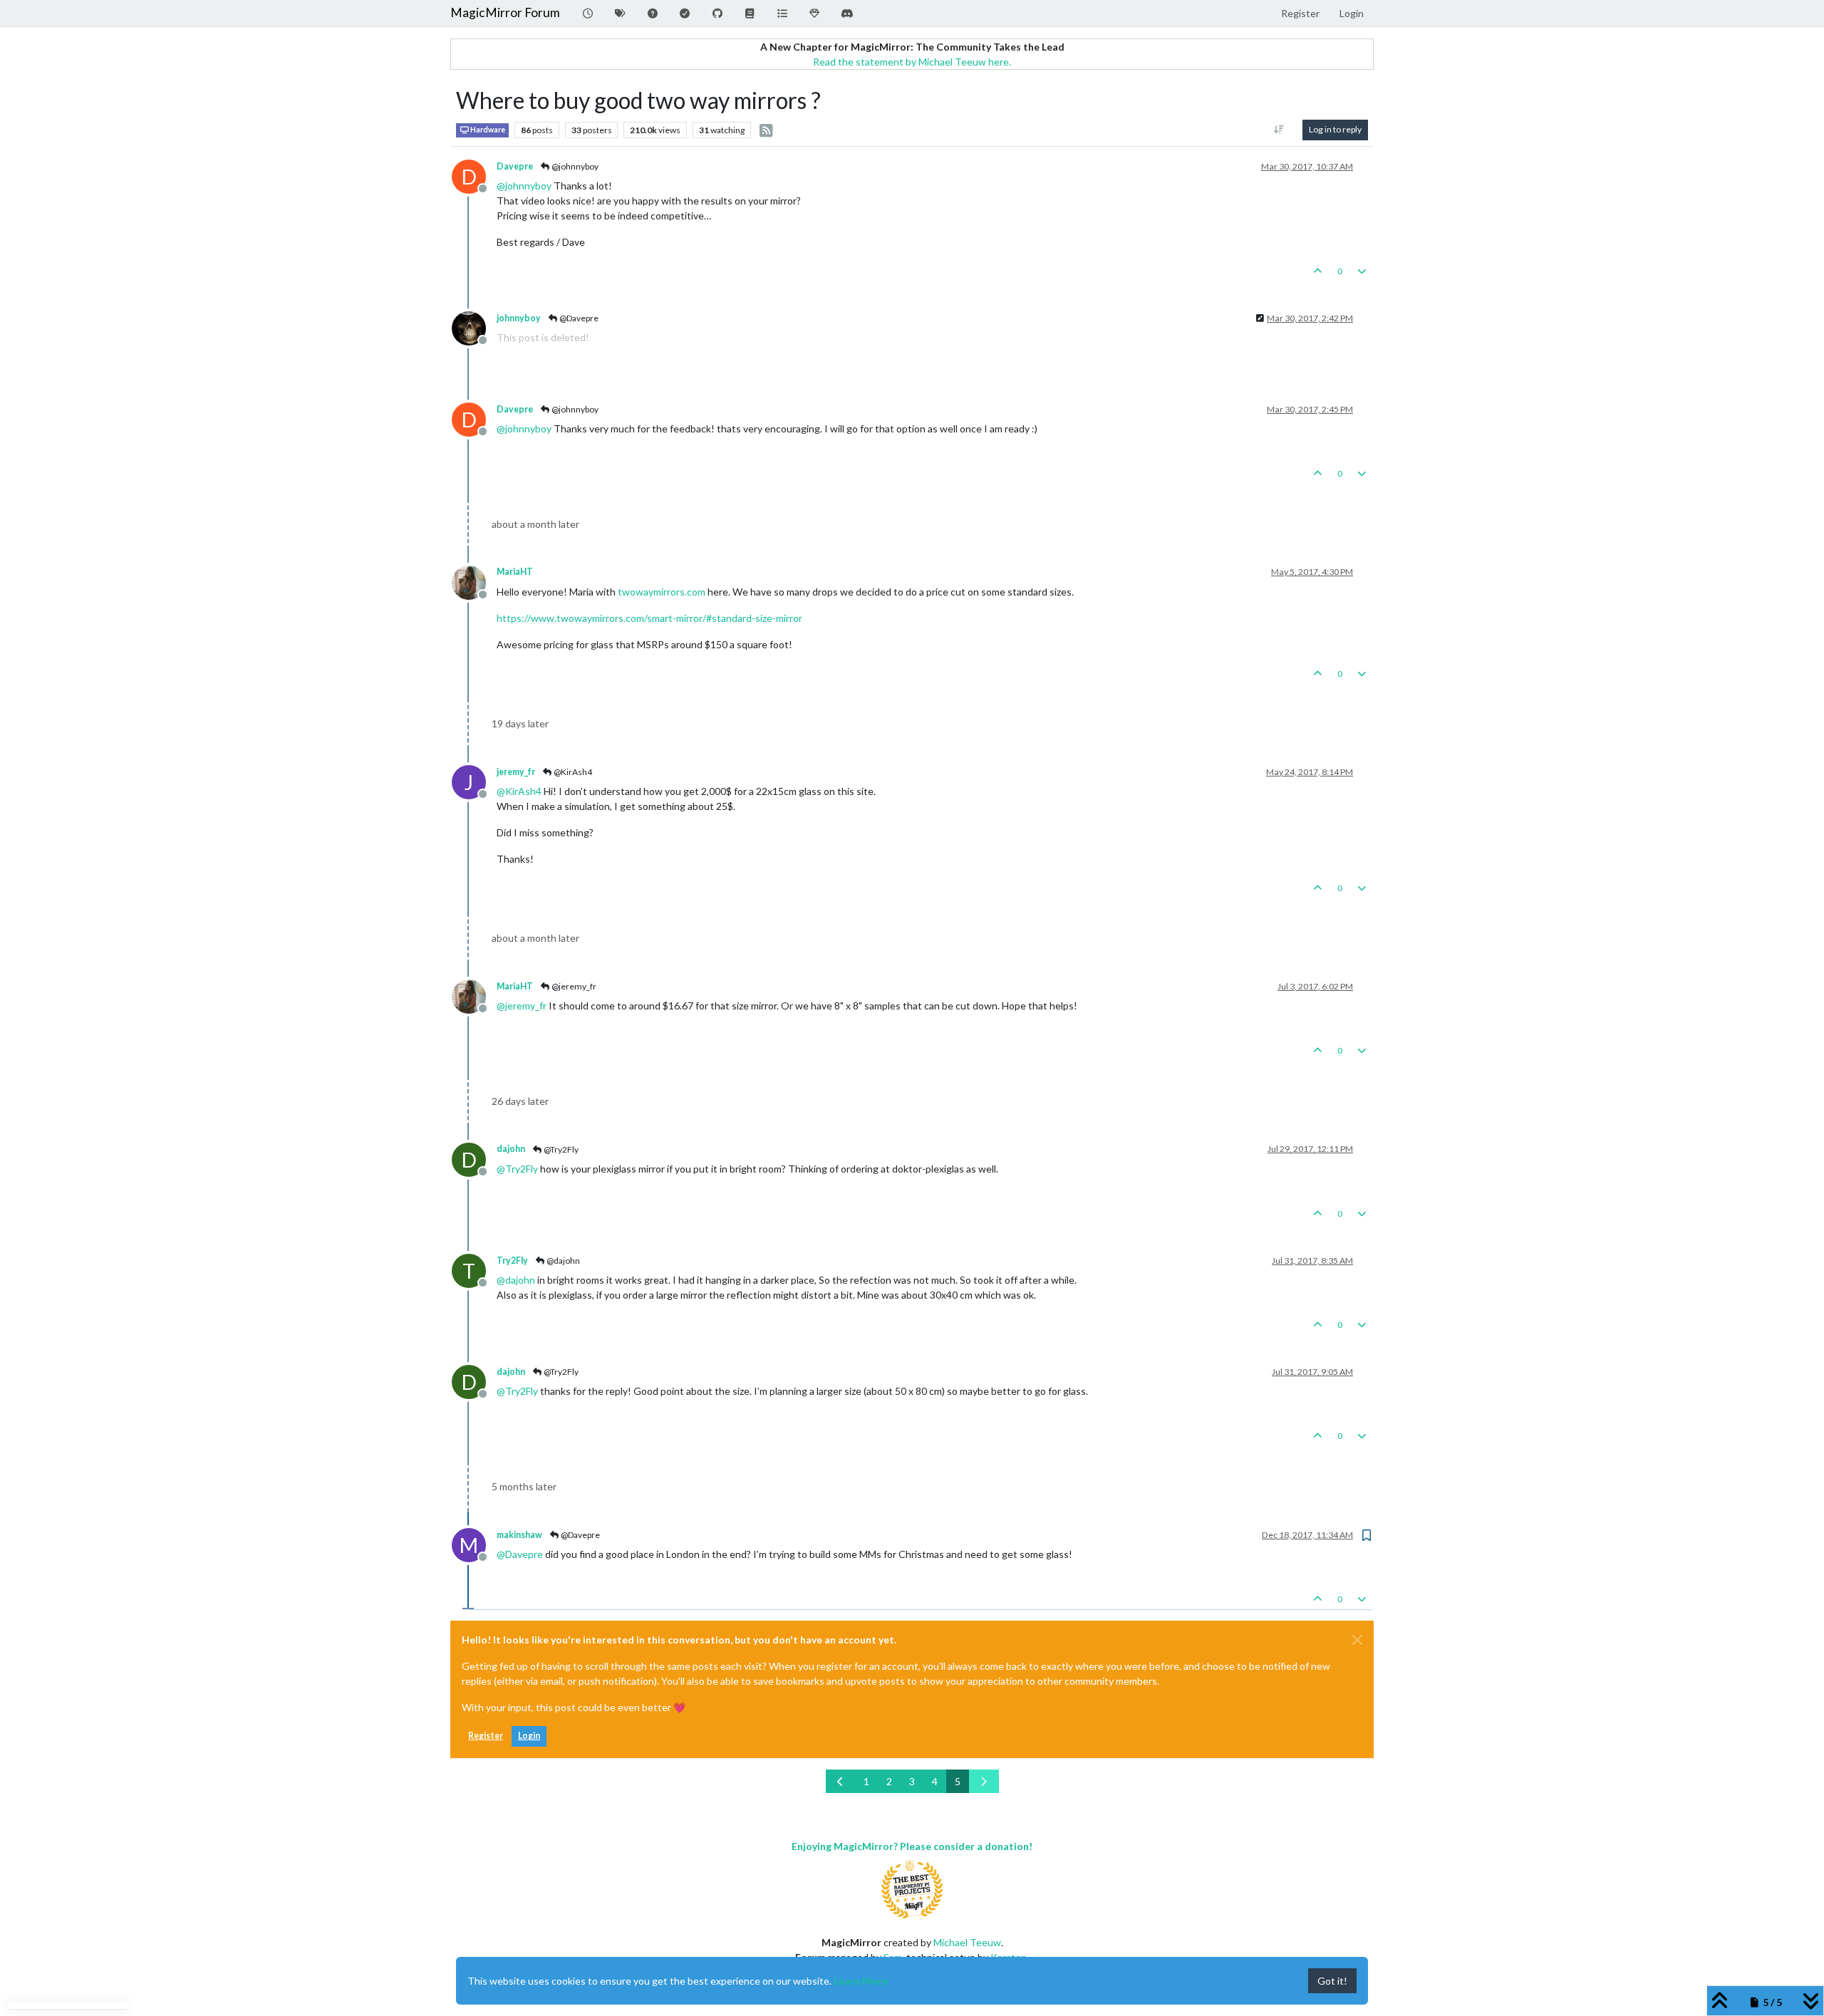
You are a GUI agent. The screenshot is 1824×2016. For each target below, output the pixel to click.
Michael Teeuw (967, 1942)
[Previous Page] (841, 1781)
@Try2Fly (560, 1149)
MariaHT (515, 572)
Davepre (515, 166)
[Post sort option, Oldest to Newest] (1279, 130)
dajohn (511, 1149)
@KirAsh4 (572, 772)
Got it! (1332, 1981)
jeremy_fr (516, 772)
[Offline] (474, 327)
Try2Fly (512, 1261)
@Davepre (578, 318)
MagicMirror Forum (505, 12)
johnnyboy (519, 318)
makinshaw (519, 1535)
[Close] (1357, 1640)
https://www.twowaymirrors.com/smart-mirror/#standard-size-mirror (649, 618)
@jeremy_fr (573, 986)
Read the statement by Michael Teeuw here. (912, 62)
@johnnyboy (574, 166)
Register (486, 1736)
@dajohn (563, 1261)
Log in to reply (1335, 129)
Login (529, 1736)
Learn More (861, 1981)
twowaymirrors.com (662, 592)
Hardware (487, 130)
